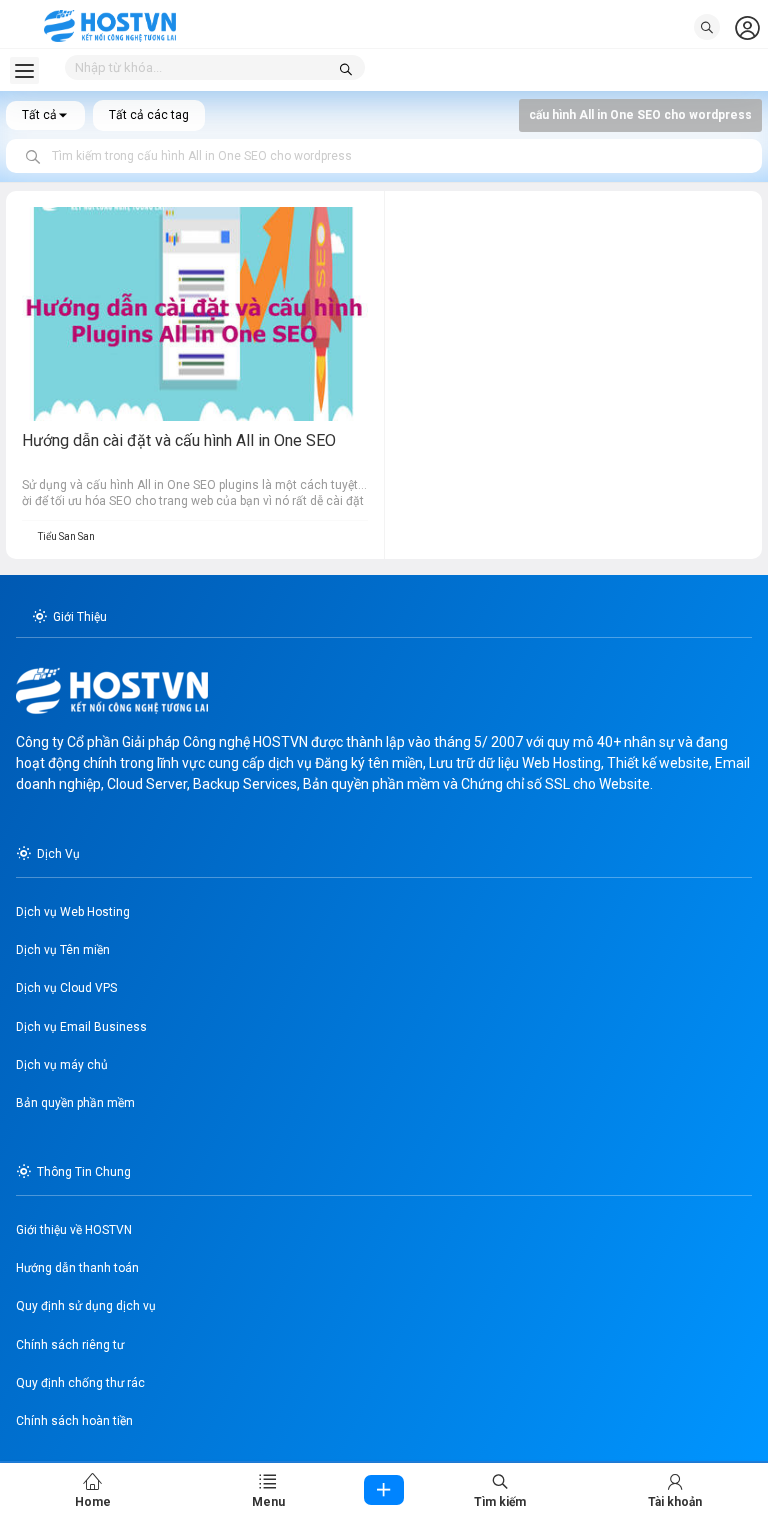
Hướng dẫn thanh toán (77, 1268)
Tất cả (39, 115)
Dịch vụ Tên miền (63, 950)
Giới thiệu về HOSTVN (74, 1230)
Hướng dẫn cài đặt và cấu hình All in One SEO (179, 440)
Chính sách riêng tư (70, 1345)
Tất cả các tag (149, 115)
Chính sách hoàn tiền (74, 1421)
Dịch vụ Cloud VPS (66, 988)
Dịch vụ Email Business (81, 1027)
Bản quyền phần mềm (75, 1103)
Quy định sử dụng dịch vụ (86, 1306)
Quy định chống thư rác (80, 1383)
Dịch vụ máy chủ (62, 1065)
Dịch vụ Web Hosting (73, 912)
